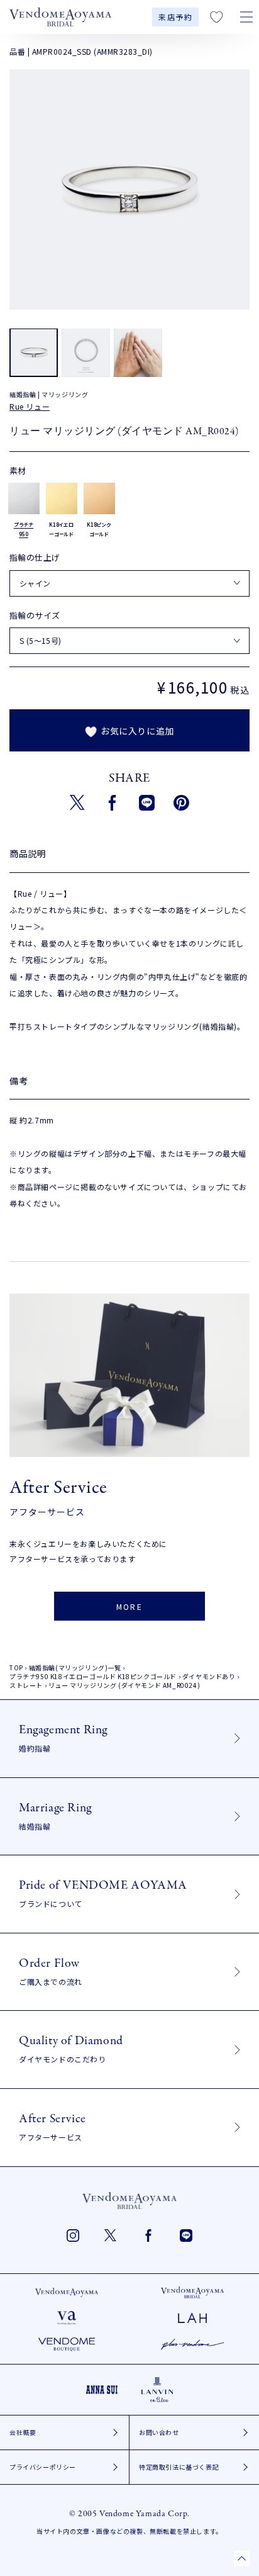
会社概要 (23, 2432)
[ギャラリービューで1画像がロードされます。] (34, 352)
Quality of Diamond (71, 2048)
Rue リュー (30, 406)
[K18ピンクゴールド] (99, 498)
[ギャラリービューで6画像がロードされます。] (138, 352)
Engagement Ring (63, 1737)
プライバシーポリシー (43, 2467)
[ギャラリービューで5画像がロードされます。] (86, 352)
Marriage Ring (55, 1815)
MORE (130, 1606)
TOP (16, 1668)
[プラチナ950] (24, 498)
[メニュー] (246, 17)
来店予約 (175, 17)
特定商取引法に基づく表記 (179, 2467)
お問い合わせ (159, 2432)
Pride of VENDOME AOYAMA (103, 1893)
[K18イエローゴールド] (62, 498)
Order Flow (51, 1971)
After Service (52, 2126)
